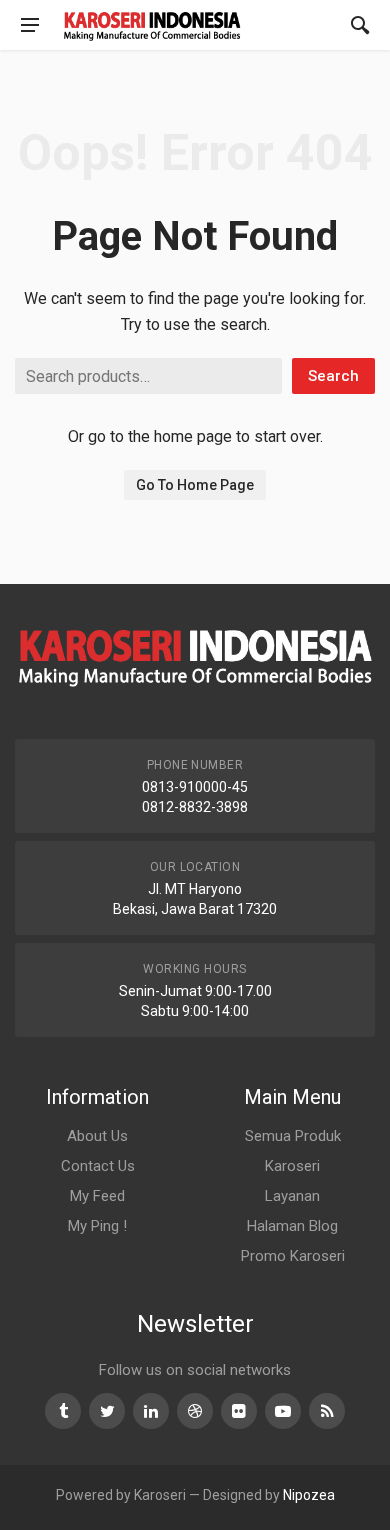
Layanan (292, 1196)
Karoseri (292, 1166)
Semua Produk (293, 1136)
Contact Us (98, 1166)
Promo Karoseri (293, 1256)
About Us (97, 1136)
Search (333, 376)
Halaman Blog (292, 1226)
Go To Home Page (195, 485)
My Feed (97, 1196)
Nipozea (309, 1495)
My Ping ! (97, 1226)
